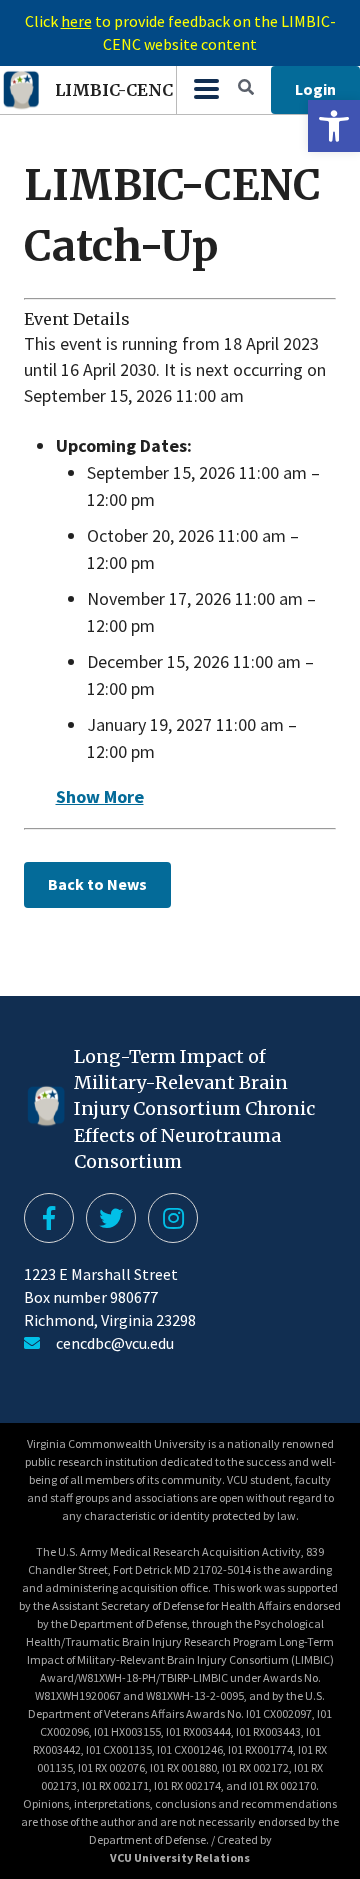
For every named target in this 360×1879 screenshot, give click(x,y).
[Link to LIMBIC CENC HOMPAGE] (205, 90)
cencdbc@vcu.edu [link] (115, 1343)
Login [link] (315, 89)
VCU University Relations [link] (180, 1857)
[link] (334, 126)
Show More (100, 796)
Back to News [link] (97, 884)
